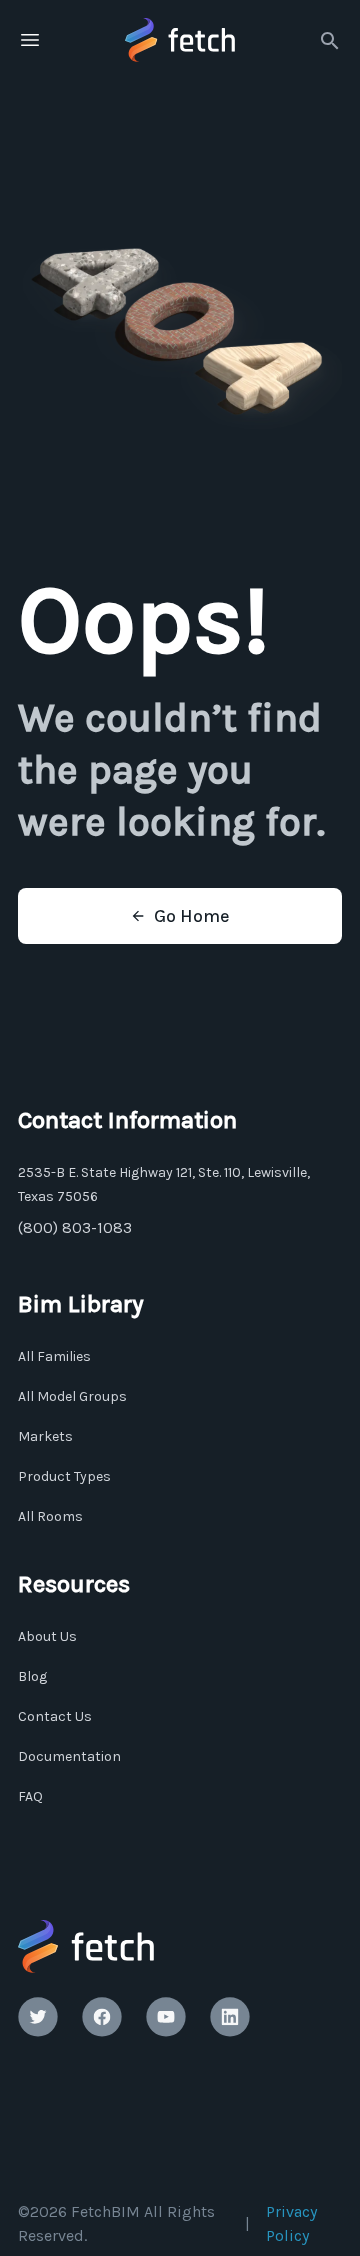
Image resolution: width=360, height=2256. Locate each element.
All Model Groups (72, 1396)
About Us (47, 1636)
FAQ (30, 1796)
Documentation (69, 1756)
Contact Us (55, 1716)
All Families (54, 1356)
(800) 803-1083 (75, 1227)
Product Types (64, 1476)
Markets (45, 1436)
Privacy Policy (291, 2223)
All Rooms (50, 1516)
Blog (32, 1676)
